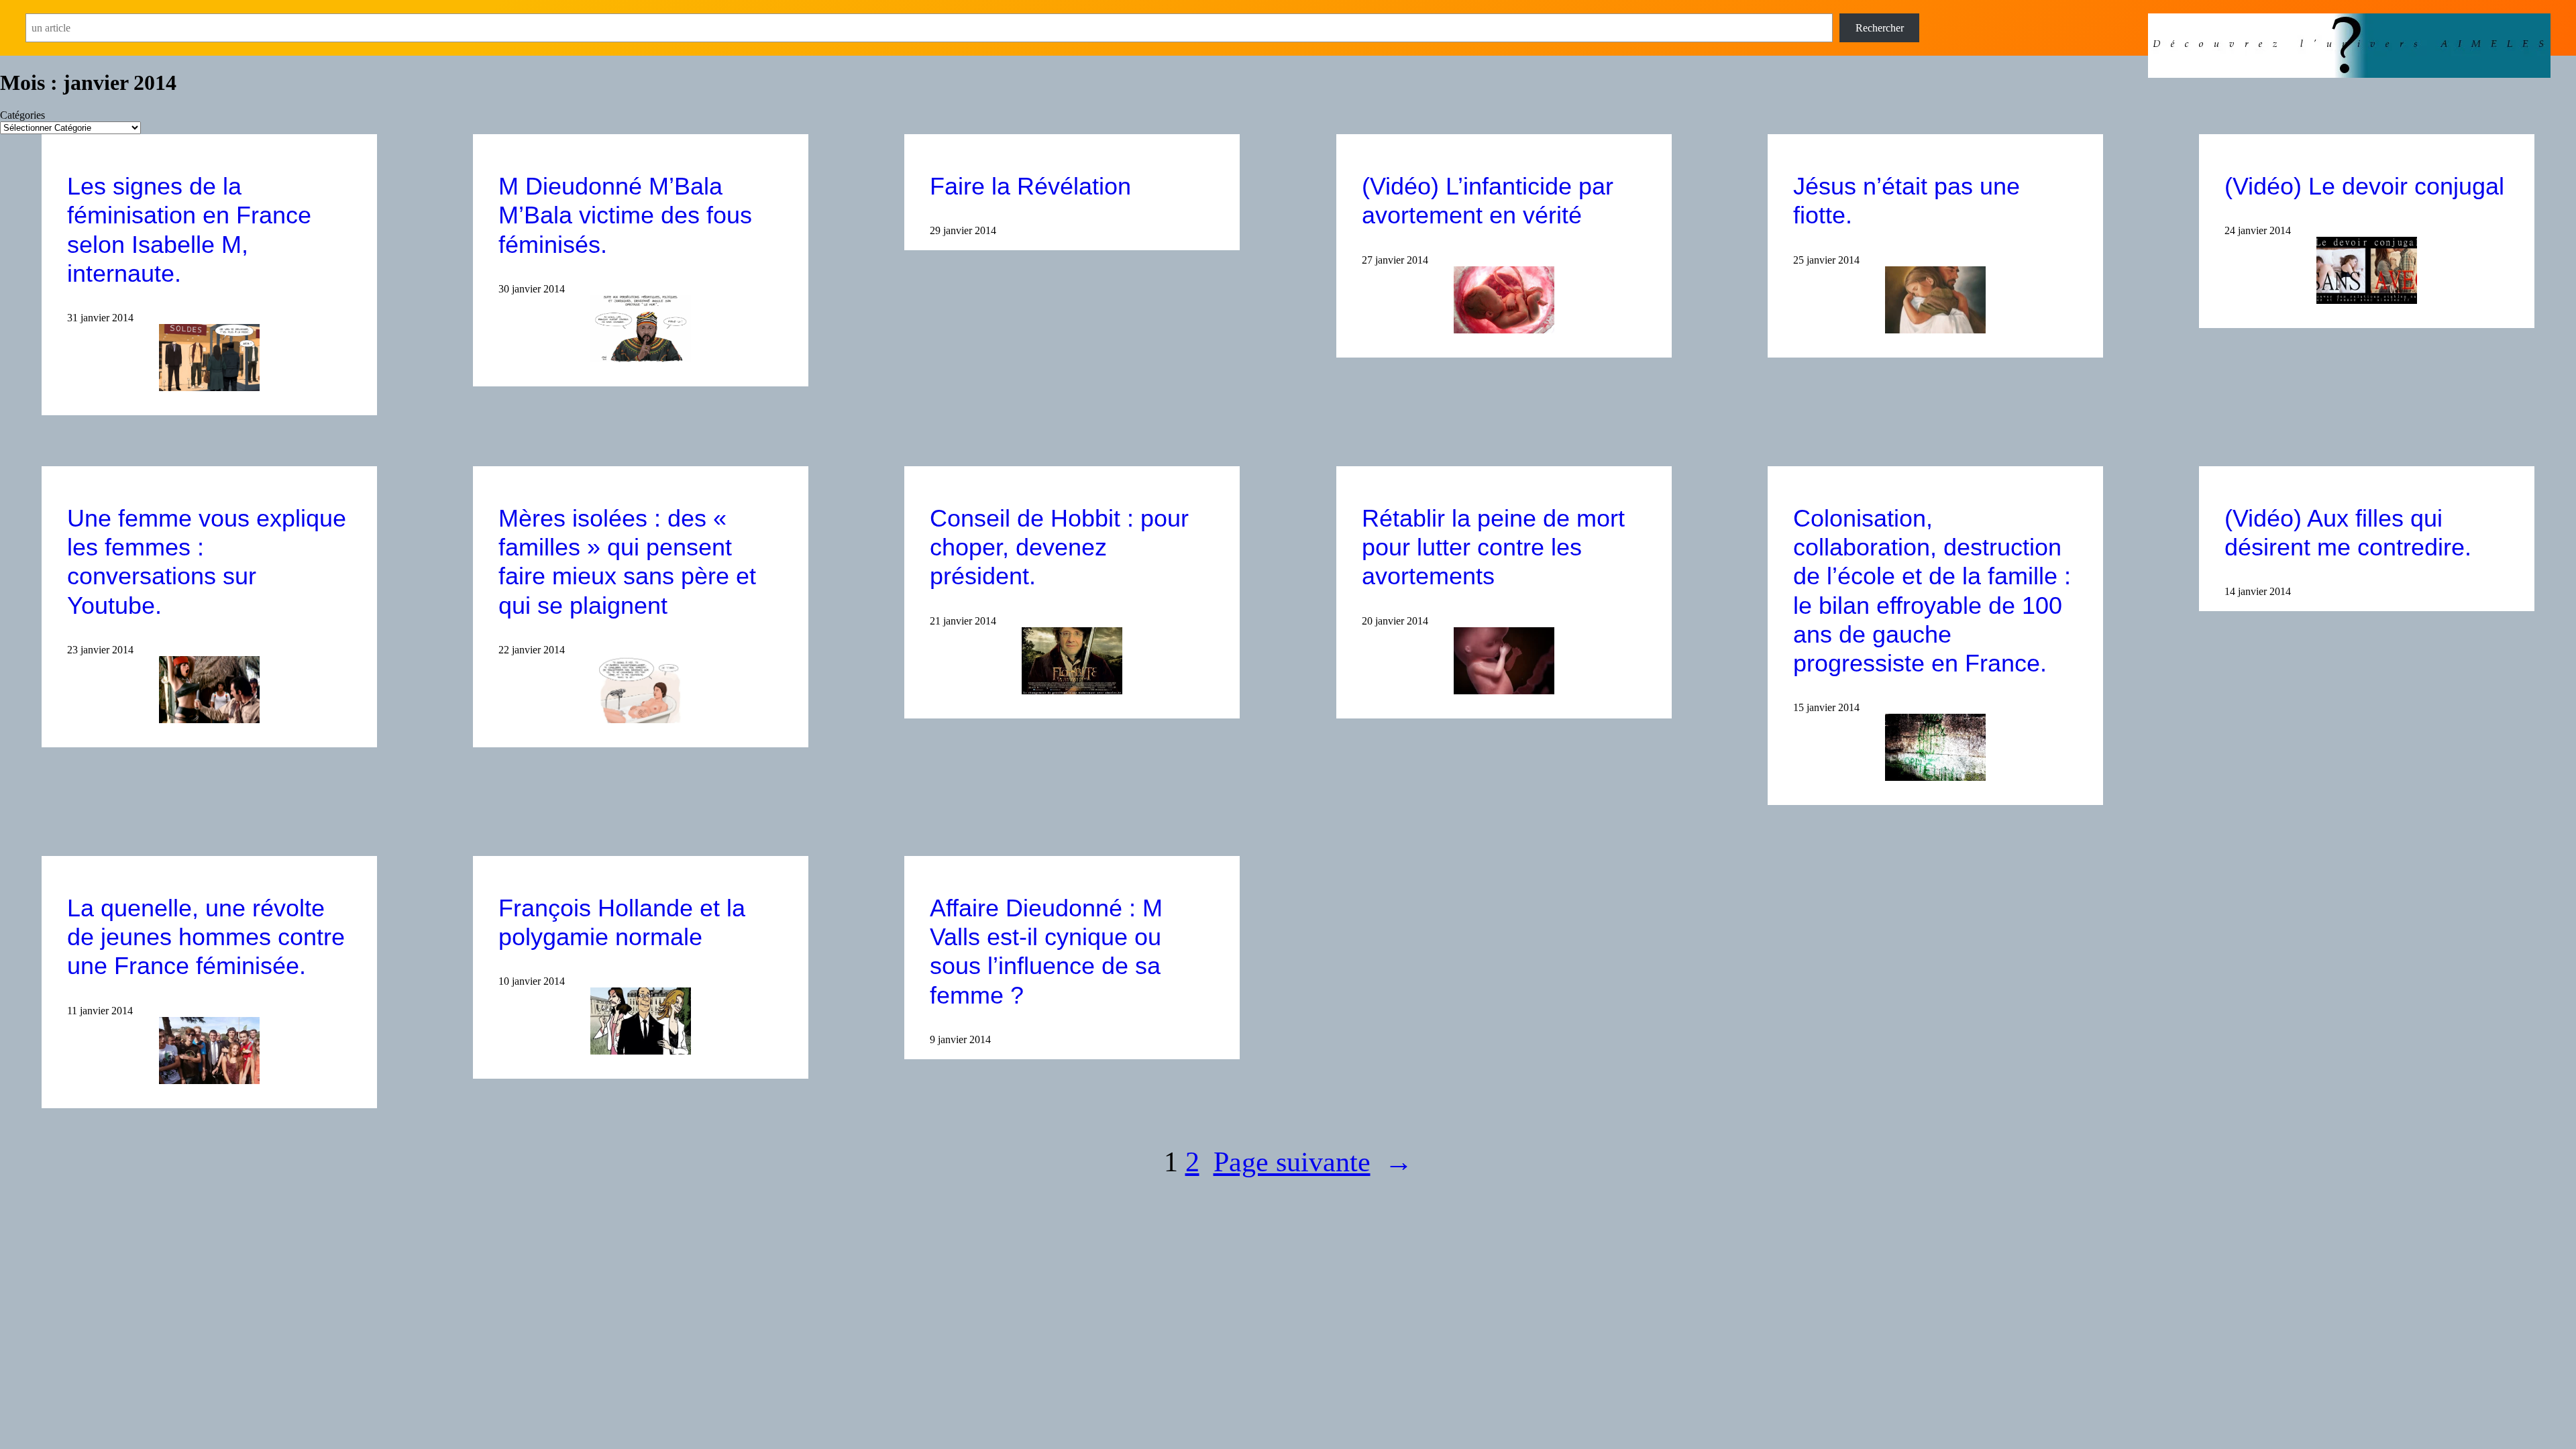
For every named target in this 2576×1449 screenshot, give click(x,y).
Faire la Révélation (1030, 186)
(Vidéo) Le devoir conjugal (2364, 186)
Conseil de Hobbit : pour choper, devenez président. (1059, 547)
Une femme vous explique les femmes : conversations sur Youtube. (207, 562)
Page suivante (1313, 1162)
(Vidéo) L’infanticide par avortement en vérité (1488, 201)
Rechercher (1880, 28)
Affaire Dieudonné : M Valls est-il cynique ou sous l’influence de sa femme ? (1046, 952)
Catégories (22, 115)
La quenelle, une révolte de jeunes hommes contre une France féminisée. (206, 937)
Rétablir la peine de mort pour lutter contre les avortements (1493, 547)
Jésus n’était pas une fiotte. (1907, 201)
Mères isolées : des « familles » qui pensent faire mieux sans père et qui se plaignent (627, 562)
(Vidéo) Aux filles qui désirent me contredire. (2348, 533)
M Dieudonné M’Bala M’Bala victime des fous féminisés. (625, 215)
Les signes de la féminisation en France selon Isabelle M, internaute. (189, 230)
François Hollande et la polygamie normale (622, 922)
